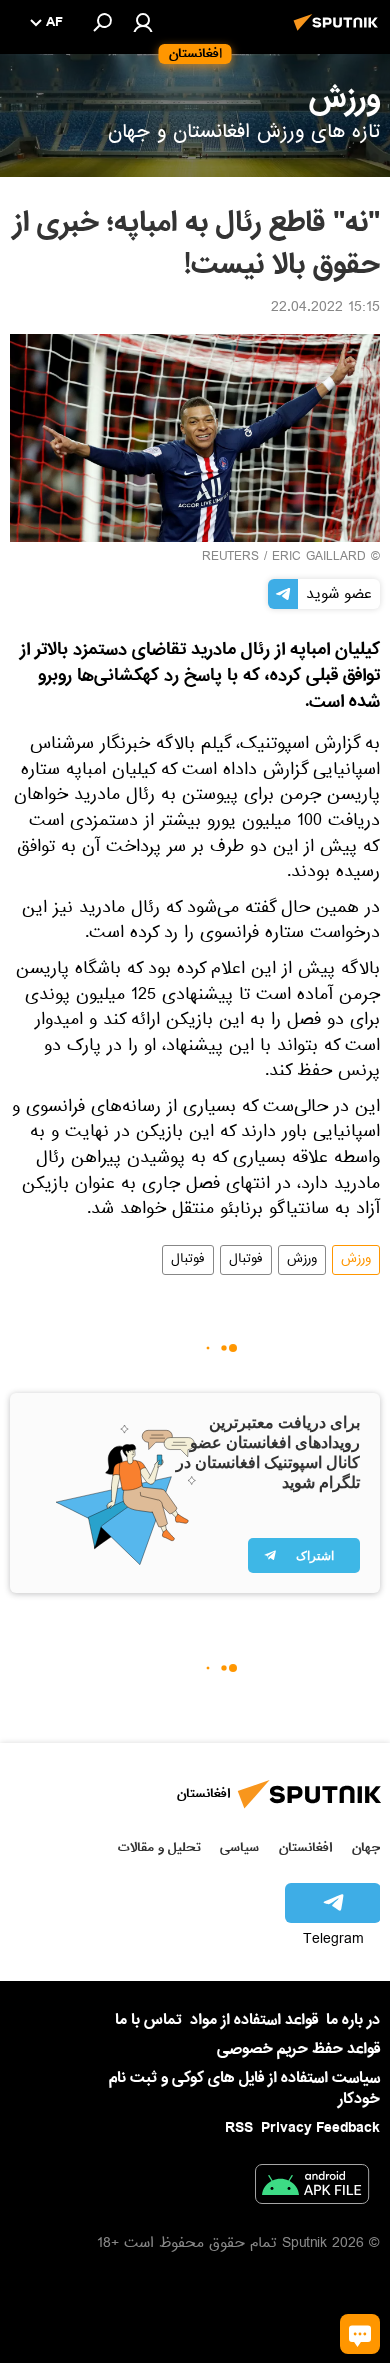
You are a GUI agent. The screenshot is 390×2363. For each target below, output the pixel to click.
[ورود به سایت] (143, 22)
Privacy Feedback (320, 2128)
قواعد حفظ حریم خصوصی (298, 2049)
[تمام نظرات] (360, 2334)
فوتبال (246, 1260)
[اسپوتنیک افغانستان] (339, 33)
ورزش (356, 1260)
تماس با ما (148, 2020)
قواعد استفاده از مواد (254, 2020)
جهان (366, 1847)
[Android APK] (312, 2188)
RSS (239, 2128)
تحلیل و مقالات (159, 1847)
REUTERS (230, 558)
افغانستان (305, 1847)
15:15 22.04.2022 (325, 309)
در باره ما (353, 2020)
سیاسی (239, 1847)
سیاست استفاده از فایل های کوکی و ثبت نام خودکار (244, 2088)
